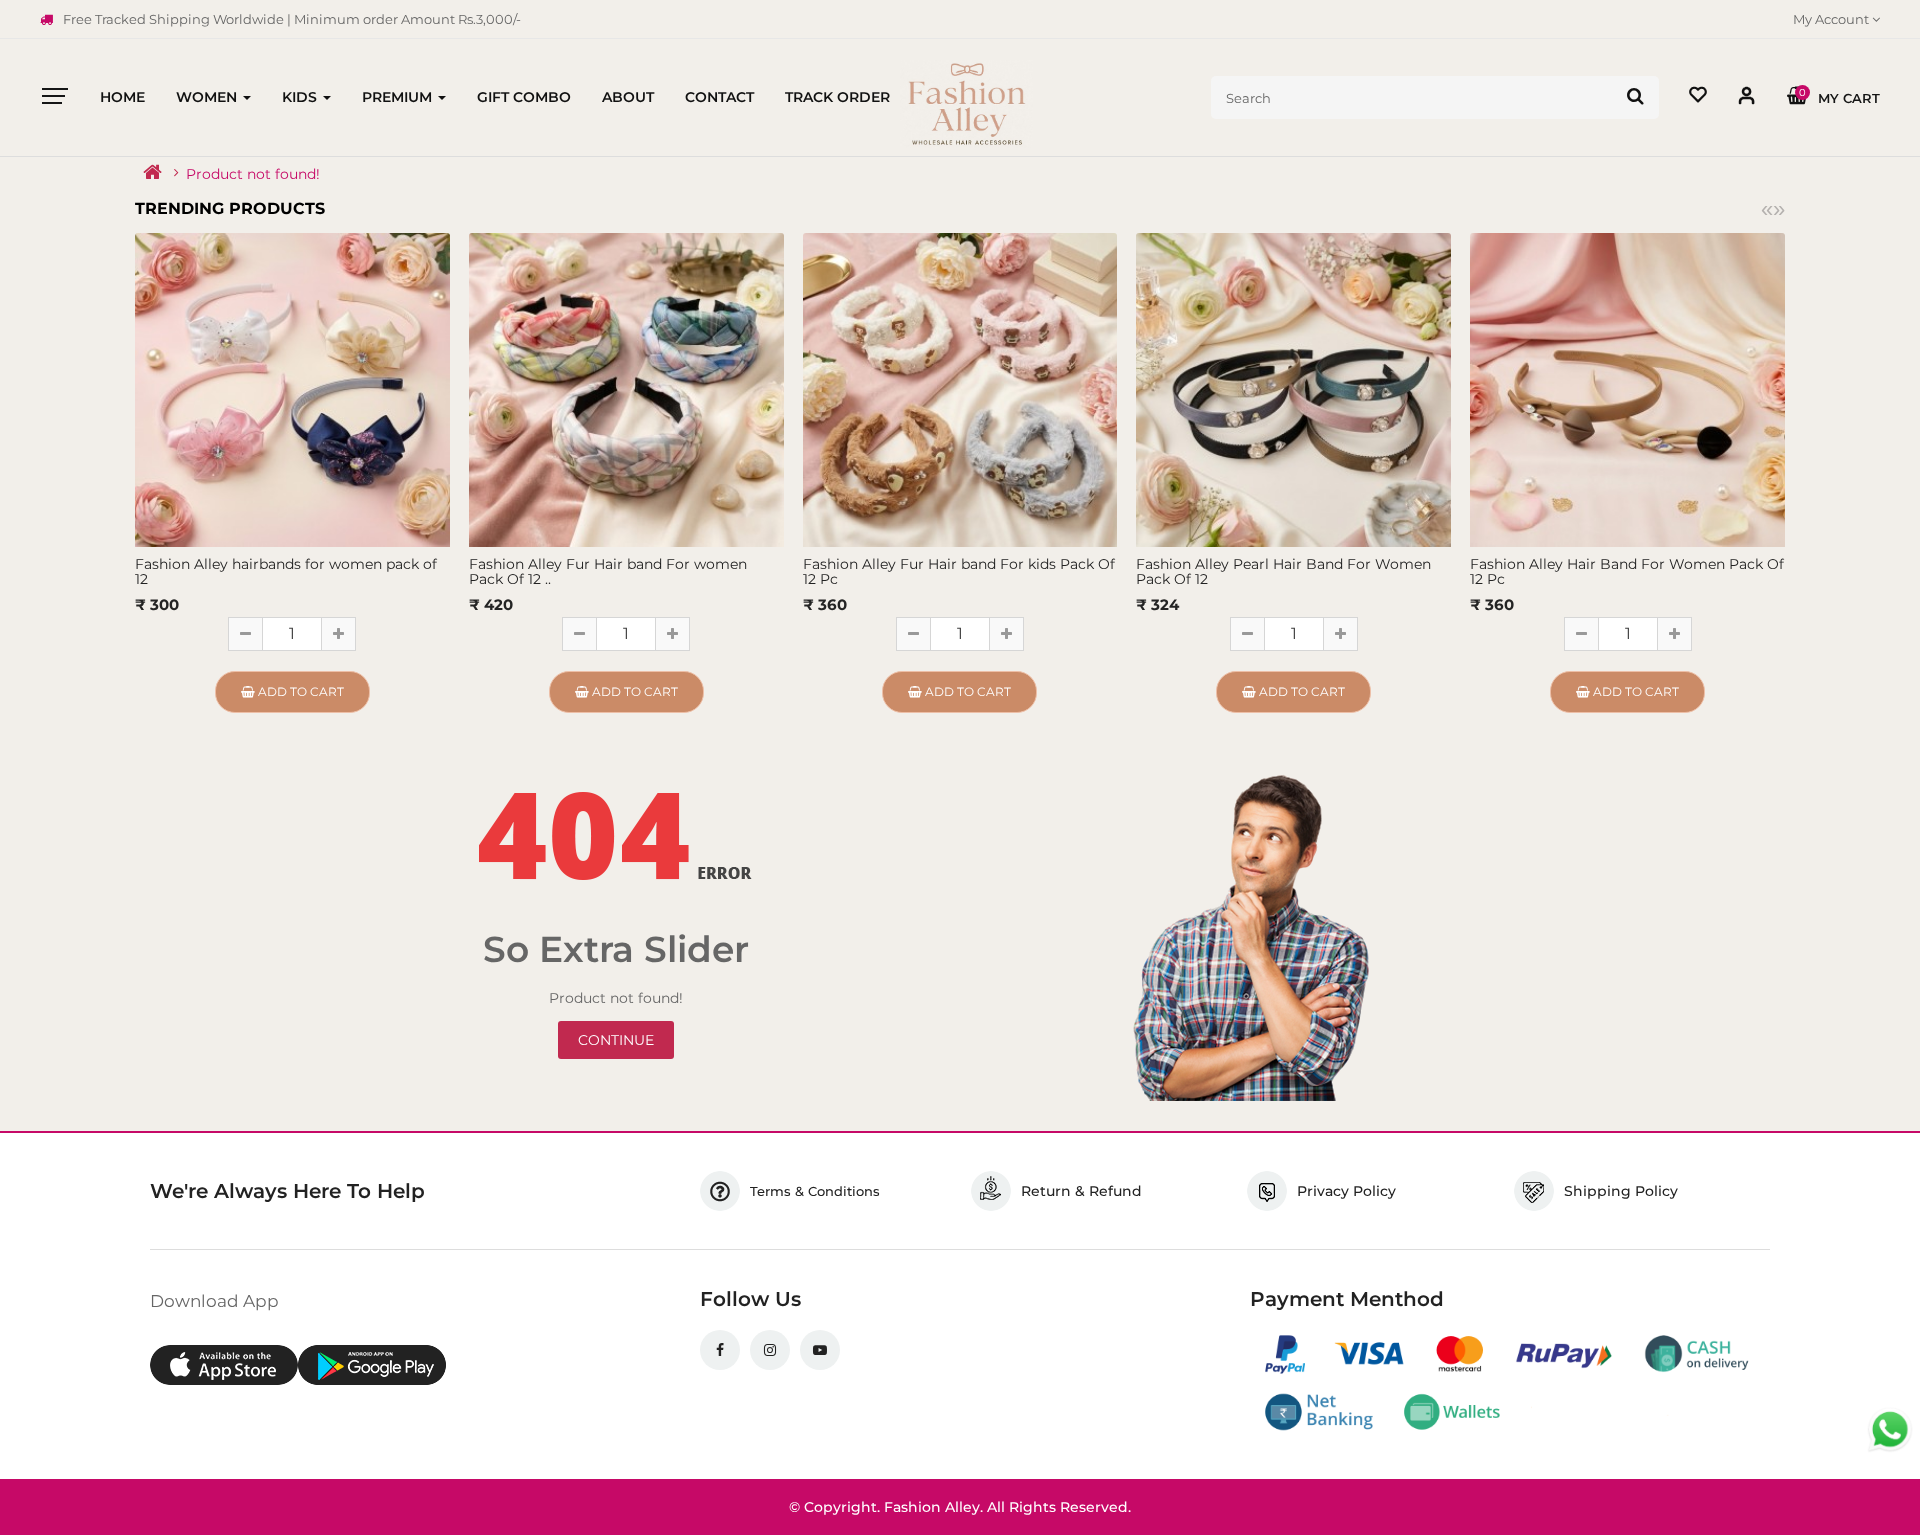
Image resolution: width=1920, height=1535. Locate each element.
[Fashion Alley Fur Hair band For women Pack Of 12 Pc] (626, 389)
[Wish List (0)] (1698, 97)
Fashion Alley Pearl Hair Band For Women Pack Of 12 (1283, 571)
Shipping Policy (1621, 1191)
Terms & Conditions (815, 1191)
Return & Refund (1081, 1191)
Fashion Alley (932, 1507)
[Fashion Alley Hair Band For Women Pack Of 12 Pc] (1627, 389)
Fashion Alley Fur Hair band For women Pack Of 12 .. (608, 571)
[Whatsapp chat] (1890, 1430)
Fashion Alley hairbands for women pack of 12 (286, 571)
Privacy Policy (1346, 1191)
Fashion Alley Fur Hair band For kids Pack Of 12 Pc (959, 571)
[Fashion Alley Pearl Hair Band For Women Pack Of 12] (1293, 389)
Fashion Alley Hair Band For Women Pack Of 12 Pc (1627, 571)
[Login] (1747, 99)
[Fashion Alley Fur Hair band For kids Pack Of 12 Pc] (960, 389)
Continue (616, 1040)
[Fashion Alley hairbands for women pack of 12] (292, 389)
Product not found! (253, 174)
